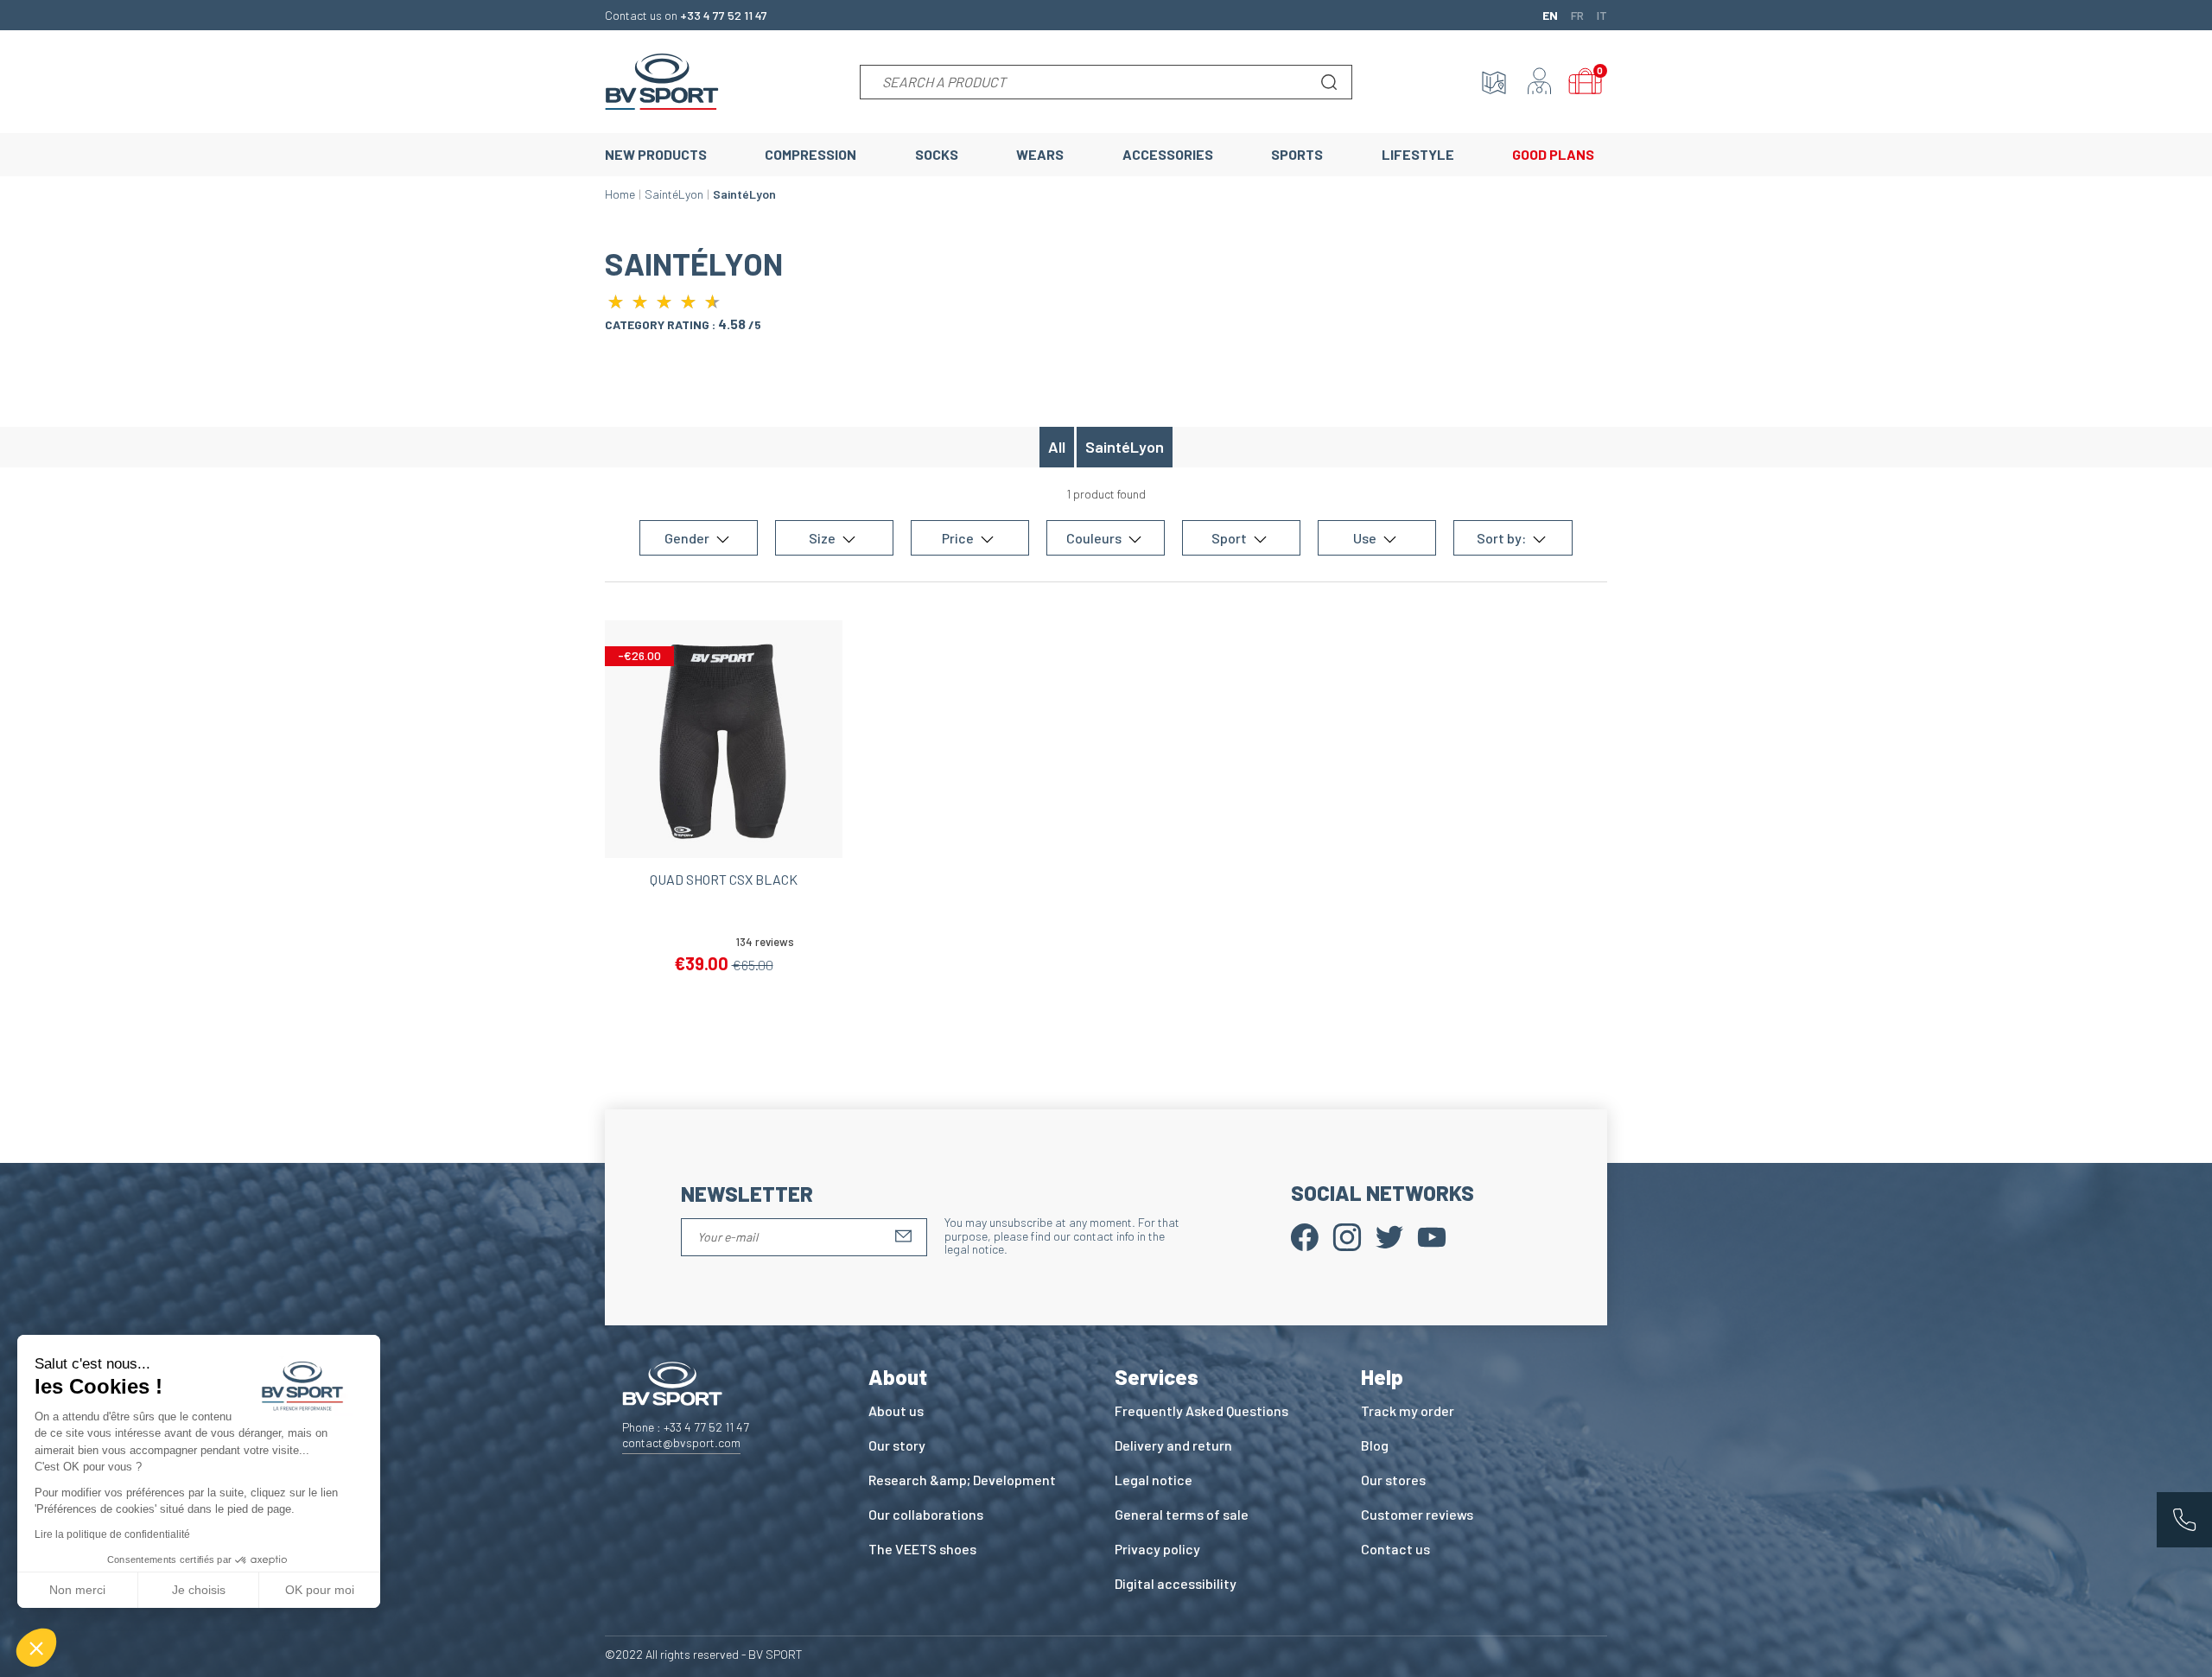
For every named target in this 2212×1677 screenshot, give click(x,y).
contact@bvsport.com (681, 1442)
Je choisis (199, 1590)
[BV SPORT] (662, 80)
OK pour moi (320, 1590)
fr (1577, 15)
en (1550, 15)
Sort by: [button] (1503, 538)
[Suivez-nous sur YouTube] (1432, 1235)
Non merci (77, 1590)
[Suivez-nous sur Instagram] (1347, 1235)
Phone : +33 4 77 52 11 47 (686, 1427)
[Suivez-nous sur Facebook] (1305, 1235)
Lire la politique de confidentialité (112, 1534)
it (1602, 15)
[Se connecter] (1540, 82)
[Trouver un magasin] (1494, 82)
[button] (36, 1648)
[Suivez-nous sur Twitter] (1389, 1235)
